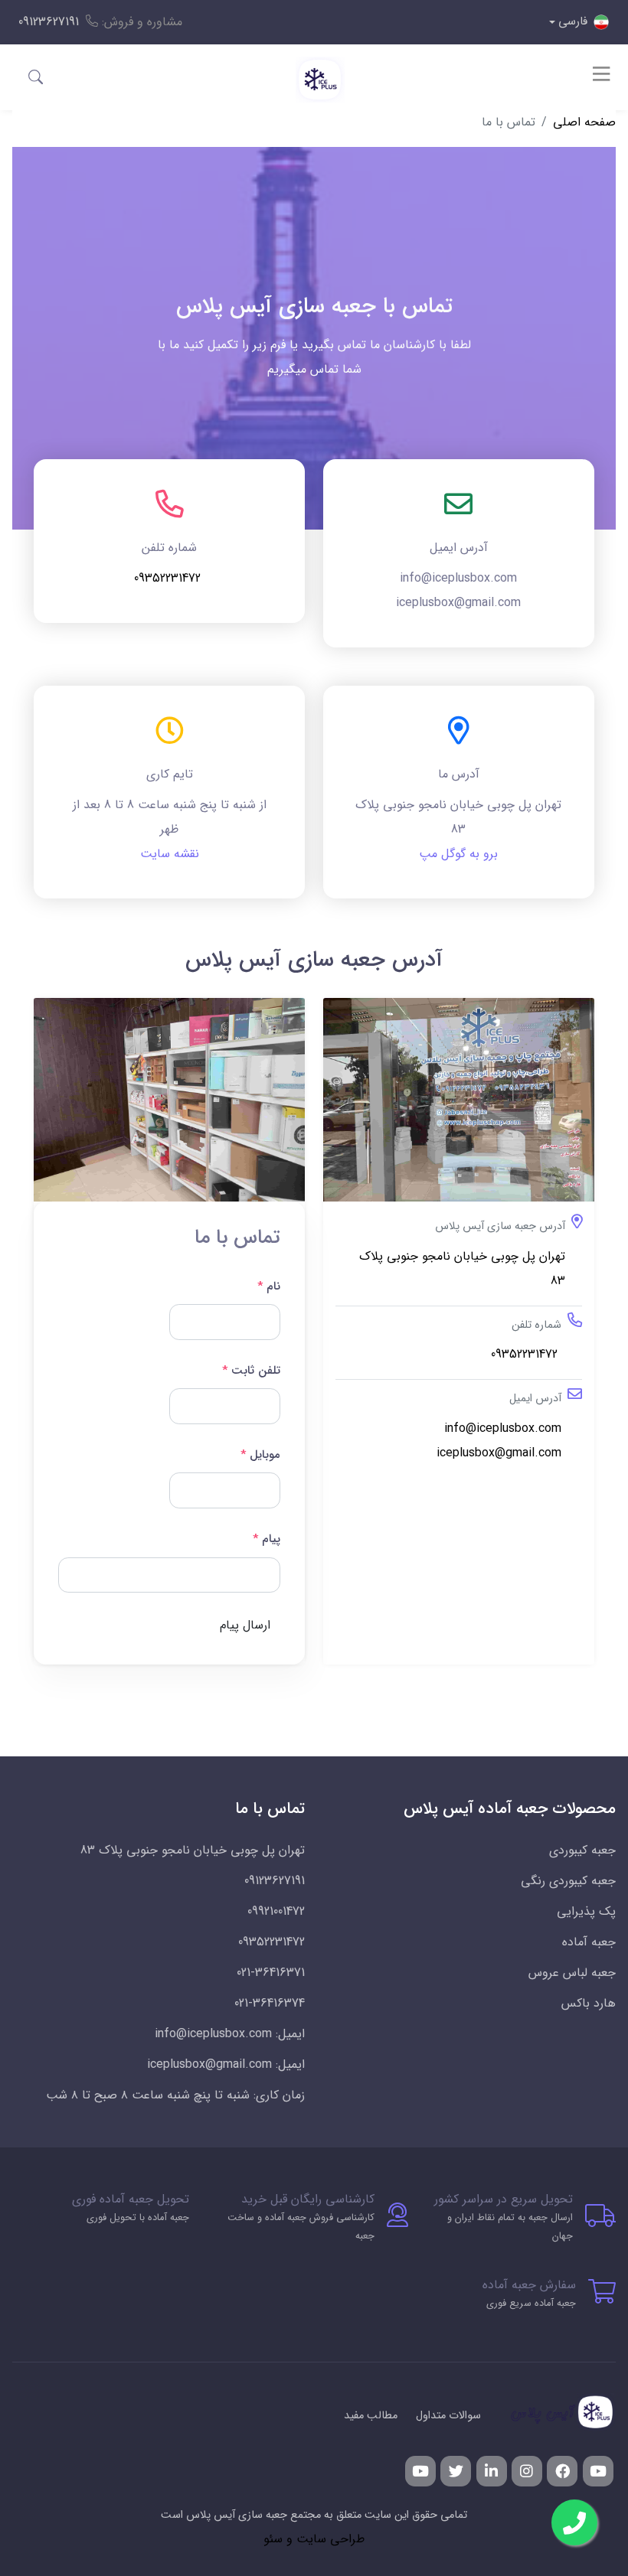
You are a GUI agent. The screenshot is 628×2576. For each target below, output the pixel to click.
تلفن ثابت (251, 1371)
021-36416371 (271, 1973)
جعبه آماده (589, 1942)
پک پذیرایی (586, 1911)
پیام (267, 1539)
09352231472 (169, 578)
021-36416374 (270, 2003)
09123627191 (49, 22)
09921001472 (276, 1911)
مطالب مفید (371, 2416)
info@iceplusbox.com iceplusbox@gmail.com (499, 1441)
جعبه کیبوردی (582, 1850)
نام (269, 1286)
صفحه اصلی (584, 122)
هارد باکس (589, 2003)
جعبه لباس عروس (572, 1973)
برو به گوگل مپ (458, 854)
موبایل (260, 1455)
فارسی (573, 21)
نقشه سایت (170, 854)
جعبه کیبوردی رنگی (568, 1881)
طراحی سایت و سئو (314, 2539)
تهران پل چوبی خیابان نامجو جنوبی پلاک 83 (462, 1268)
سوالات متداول (448, 2416)
